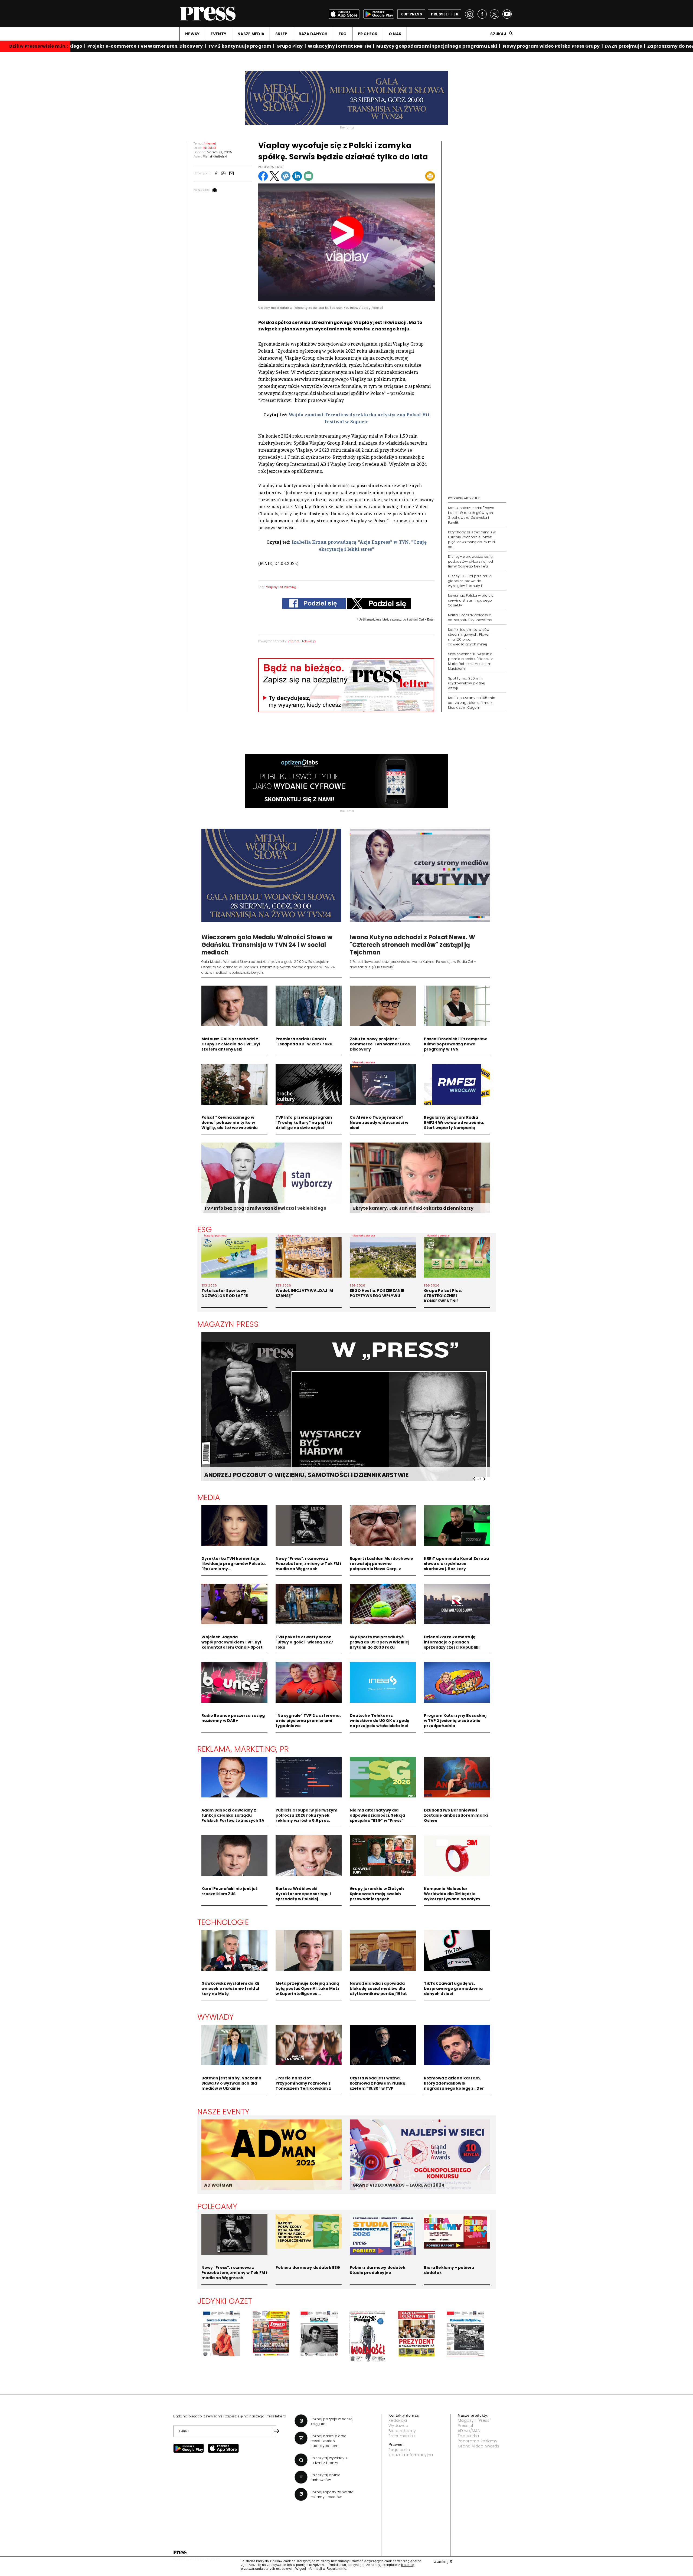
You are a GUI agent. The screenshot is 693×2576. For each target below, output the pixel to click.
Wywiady (216, 2017)
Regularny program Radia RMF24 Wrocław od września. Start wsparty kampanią (454, 1123)
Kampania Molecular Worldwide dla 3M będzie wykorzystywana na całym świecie (452, 1896)
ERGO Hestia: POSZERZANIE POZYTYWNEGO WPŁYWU (377, 1293)
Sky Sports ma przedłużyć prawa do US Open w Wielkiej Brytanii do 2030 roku (380, 1642)
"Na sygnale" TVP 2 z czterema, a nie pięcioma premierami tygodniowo (308, 1721)
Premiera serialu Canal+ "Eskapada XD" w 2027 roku (304, 1041)
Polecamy (217, 2206)
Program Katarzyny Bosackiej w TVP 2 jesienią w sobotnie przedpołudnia (455, 1721)
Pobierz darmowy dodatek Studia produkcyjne (378, 2270)
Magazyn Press (228, 1324)
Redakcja (398, 2420)
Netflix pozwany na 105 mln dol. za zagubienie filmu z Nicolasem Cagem (472, 703)
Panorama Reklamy (478, 2441)
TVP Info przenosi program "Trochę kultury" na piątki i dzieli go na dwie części (304, 1123)
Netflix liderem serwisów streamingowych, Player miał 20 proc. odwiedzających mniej (469, 637)
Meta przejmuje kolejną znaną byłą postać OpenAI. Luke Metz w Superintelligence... (308, 1988)
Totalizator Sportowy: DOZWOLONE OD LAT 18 (225, 1293)
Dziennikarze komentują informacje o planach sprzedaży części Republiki (452, 1642)
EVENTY (218, 34)
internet (294, 641)
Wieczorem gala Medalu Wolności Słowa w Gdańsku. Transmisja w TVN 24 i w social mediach (267, 945)
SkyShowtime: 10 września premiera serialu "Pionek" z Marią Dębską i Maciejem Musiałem (470, 661)
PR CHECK (368, 34)
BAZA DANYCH (313, 34)
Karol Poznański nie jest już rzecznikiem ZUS (230, 1891)
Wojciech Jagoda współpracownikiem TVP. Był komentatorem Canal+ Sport (232, 1642)
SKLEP (281, 34)
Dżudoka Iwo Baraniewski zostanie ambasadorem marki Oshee (456, 1815)
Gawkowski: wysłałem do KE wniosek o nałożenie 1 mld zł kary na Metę (231, 1988)
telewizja (309, 641)
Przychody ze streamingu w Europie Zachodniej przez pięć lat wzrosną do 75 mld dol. (472, 539)
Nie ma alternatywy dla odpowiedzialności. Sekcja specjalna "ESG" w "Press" (377, 1815)
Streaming (288, 587)
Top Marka (468, 2436)
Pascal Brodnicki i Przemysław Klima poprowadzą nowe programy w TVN (455, 1044)
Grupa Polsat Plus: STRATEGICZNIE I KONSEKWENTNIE (443, 1296)
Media (209, 1497)
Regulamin (399, 2450)
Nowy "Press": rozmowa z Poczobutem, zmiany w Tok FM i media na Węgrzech (308, 1564)
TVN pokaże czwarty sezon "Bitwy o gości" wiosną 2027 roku (305, 1642)
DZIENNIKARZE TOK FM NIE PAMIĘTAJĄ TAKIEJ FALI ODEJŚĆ (292, 1475)
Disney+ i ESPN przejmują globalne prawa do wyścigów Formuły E (470, 581)
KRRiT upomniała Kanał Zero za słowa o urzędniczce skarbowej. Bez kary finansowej (457, 1566)
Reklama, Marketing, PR (243, 1749)
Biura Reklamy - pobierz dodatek (449, 2270)
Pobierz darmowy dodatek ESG (308, 2267)
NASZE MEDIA (251, 34)
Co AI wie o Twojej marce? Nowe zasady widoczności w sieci (379, 1123)
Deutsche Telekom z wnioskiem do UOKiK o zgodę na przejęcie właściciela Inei (380, 1721)
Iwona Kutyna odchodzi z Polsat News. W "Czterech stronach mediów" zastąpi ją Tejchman (412, 945)
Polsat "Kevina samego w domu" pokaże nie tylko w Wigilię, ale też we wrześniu (230, 1123)
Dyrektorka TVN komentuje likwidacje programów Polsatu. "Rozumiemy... (234, 1564)
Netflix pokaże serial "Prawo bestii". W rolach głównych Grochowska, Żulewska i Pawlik (471, 515)
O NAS (395, 34)
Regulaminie (336, 2569)
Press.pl (465, 2426)
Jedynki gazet (225, 2301)
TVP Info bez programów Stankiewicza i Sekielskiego (265, 1208)
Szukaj (498, 34)
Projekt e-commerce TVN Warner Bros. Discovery (110, 46)
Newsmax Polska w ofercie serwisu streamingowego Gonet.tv (471, 600)
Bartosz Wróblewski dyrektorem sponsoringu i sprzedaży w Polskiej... (303, 1894)
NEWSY (192, 34)
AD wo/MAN (469, 2431)
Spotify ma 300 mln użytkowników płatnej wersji (467, 683)
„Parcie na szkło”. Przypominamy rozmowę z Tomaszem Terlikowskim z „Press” (303, 2086)
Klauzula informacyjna (411, 2455)
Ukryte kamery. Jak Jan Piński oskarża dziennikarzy (413, 1208)
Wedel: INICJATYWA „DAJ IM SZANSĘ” (304, 1293)
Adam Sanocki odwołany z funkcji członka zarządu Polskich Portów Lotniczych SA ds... (233, 1818)
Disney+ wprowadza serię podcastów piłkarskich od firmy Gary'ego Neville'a (471, 561)
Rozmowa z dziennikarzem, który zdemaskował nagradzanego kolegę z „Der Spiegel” (454, 2086)
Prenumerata (402, 2436)
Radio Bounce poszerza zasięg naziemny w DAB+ (233, 1718)
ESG (343, 34)
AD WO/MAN (218, 2185)
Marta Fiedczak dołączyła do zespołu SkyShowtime (470, 617)
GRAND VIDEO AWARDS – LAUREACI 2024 (398, 2185)
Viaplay (272, 587)
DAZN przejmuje (589, 46)
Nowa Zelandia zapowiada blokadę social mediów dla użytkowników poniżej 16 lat (378, 1988)
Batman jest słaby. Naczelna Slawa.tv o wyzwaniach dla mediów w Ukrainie (231, 2083)
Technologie (223, 1922)
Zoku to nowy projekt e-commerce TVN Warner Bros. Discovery (380, 1044)
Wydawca (398, 2426)
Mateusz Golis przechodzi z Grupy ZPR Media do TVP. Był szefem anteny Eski (231, 1044)
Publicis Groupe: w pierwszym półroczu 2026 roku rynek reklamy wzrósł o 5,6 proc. (307, 1815)
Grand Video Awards (479, 2446)
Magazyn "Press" (474, 2420)
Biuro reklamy (402, 2431)
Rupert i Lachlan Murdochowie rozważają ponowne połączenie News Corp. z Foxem (382, 1566)
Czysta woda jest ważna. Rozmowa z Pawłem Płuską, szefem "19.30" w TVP (378, 2083)
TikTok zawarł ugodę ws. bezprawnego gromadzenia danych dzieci (453, 1988)
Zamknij (443, 2561)
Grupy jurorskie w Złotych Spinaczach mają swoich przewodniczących (377, 1894)
